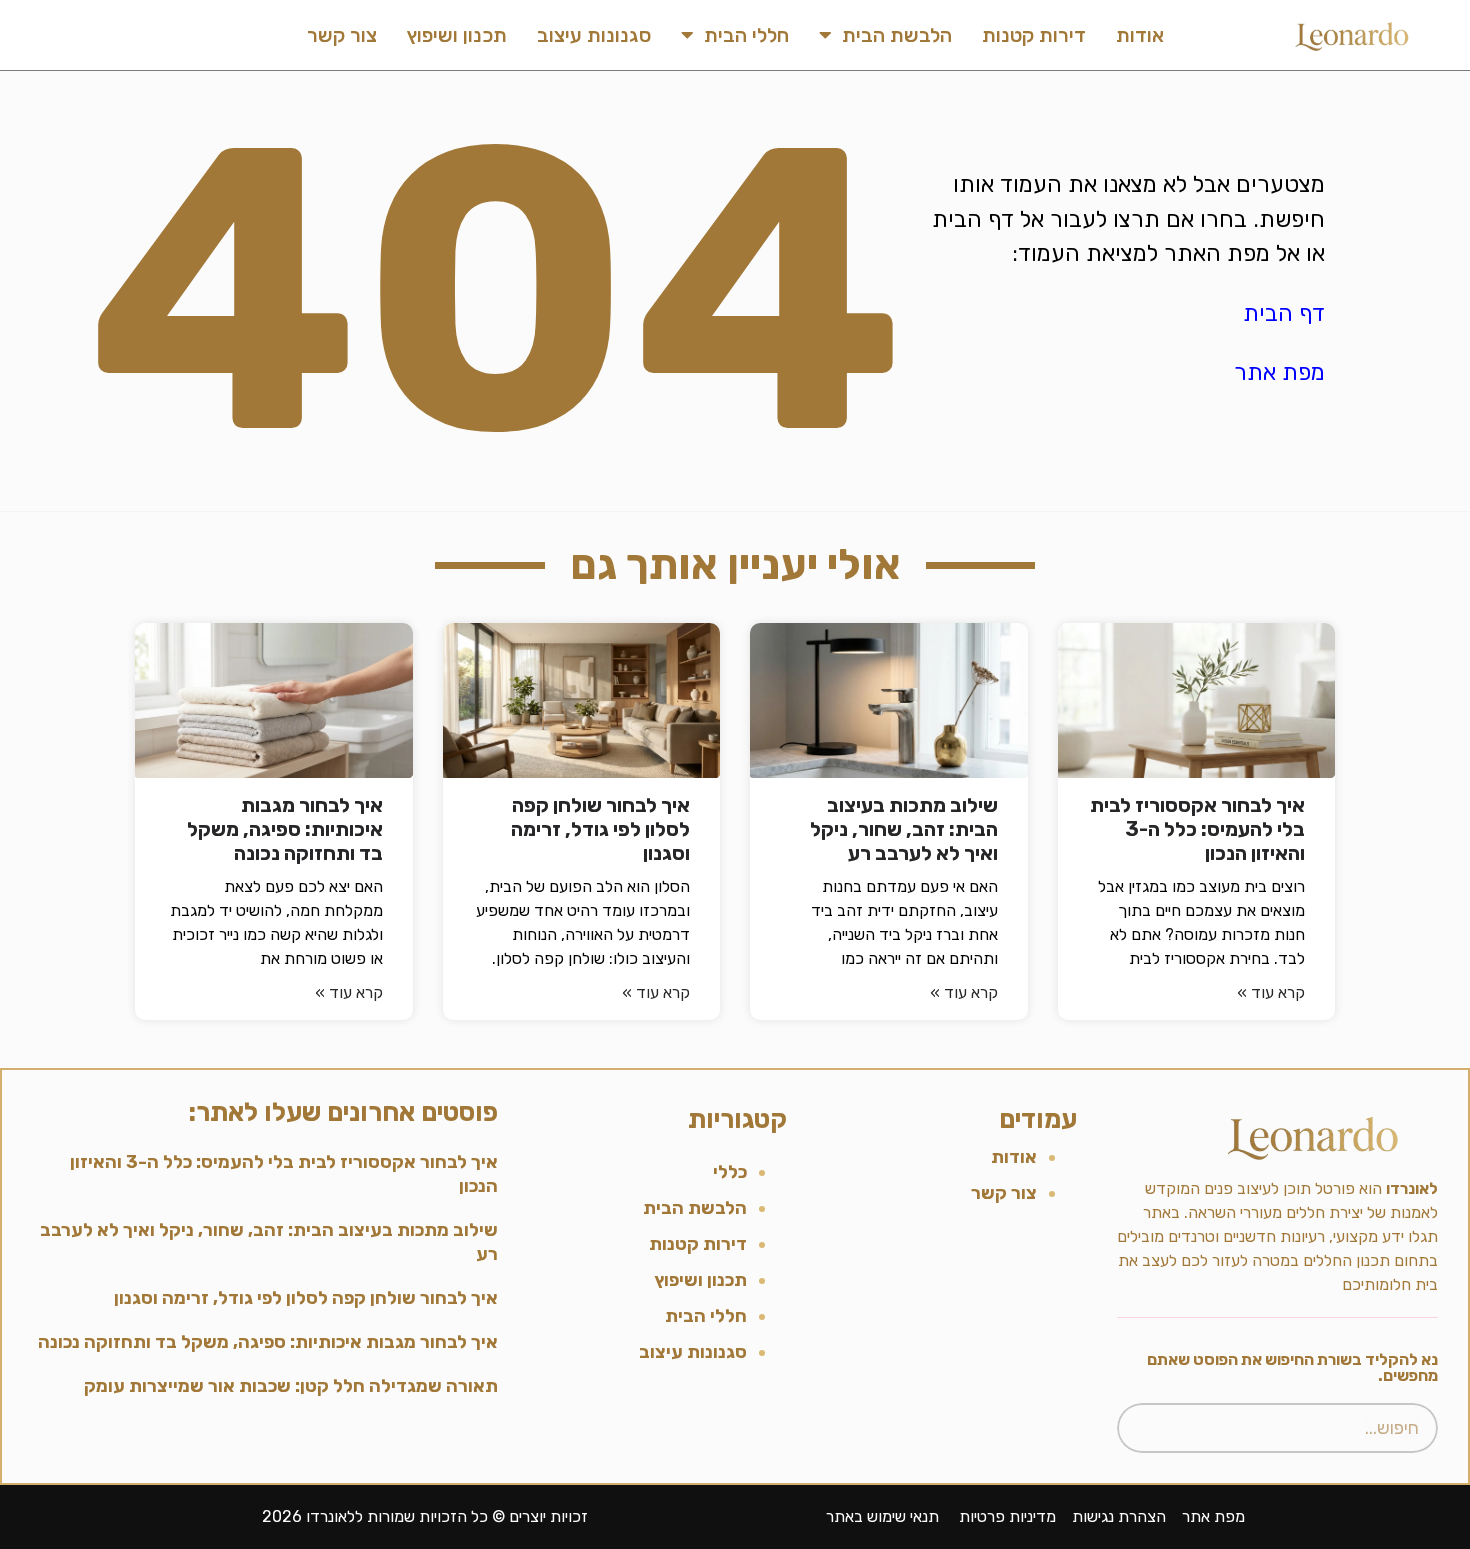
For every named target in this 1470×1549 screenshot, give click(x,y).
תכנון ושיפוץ (457, 35)
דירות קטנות (1034, 35)
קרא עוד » (1271, 992)
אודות (1140, 35)
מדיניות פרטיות (1007, 1516)
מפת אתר (1279, 372)
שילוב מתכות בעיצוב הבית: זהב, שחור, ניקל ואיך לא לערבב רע (904, 829)
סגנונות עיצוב (594, 35)
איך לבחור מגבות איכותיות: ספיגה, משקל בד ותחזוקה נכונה (285, 829)
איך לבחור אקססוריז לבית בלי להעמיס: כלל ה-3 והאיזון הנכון (1197, 829)
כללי (730, 1172)
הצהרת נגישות (1119, 1516)
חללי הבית (746, 35)
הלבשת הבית (897, 35)
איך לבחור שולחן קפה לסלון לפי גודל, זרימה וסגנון (600, 829)
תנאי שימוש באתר (882, 1516)
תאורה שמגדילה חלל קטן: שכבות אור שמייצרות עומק (291, 1386)
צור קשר (342, 35)
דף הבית (1284, 313)
